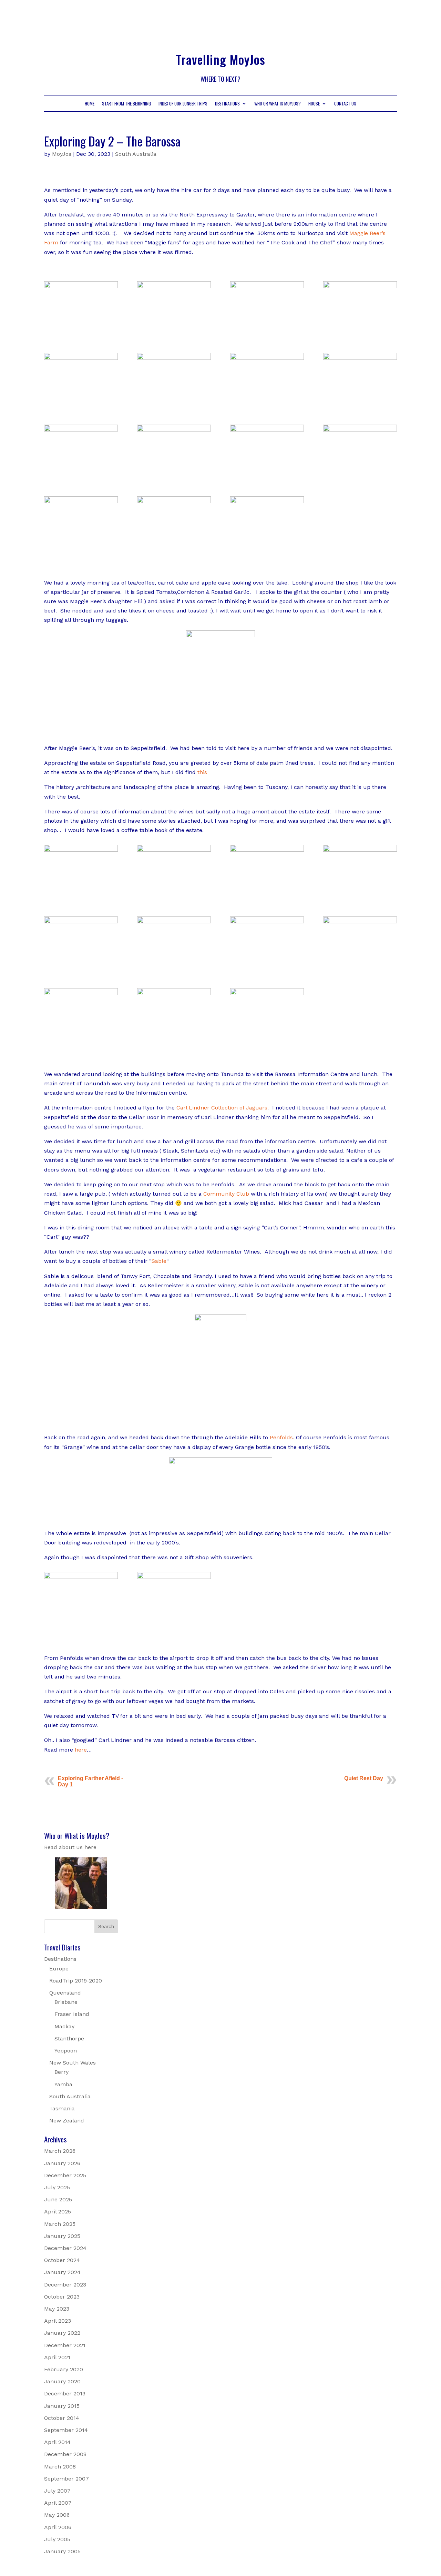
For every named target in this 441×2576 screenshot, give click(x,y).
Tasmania (62, 2108)
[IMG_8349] (174, 897)
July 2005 (57, 2539)
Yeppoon (66, 2051)
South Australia (136, 154)
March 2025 (60, 2224)
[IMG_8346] (81, 333)
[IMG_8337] (81, 477)
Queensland (65, 1993)
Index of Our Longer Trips (183, 104)
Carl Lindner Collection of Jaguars (222, 1108)
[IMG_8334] (267, 333)
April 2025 (58, 2212)
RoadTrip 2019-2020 (76, 1981)
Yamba (63, 2084)
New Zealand (67, 2121)
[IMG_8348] (81, 897)
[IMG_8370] (174, 1624)
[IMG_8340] (360, 477)
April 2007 (58, 2503)
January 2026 (62, 2163)
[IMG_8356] (360, 968)
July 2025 (57, 2187)
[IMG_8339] (267, 477)
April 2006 (58, 2527)
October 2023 (62, 2297)
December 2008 (65, 2454)
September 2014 (66, 2430)
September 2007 (66, 2479)
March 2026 (60, 2151)
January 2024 (62, 2272)
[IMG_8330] (174, 405)
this (202, 772)
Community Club (226, 1194)
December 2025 (65, 2175)
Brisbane (66, 2002)
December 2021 (65, 2345)
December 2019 (65, 2394)
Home (90, 104)
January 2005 (62, 2551)
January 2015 (62, 2406)
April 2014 (57, 2442)
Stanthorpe (69, 2039)
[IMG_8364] (267, 1040)
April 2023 (58, 2321)
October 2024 (62, 2260)
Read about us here (70, 1847)
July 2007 (57, 2491)
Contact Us (345, 104)
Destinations (227, 104)
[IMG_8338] (174, 477)
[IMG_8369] (81, 1624)
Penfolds (281, 1437)
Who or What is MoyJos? (278, 104)
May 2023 (57, 2309)
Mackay (64, 2026)
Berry (61, 2072)
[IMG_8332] (267, 405)
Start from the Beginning (126, 104)
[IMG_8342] (174, 549)
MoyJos (62, 154)
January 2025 (62, 2236)
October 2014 (62, 2418)
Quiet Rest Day (364, 1778)
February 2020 (64, 2369)
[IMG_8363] (174, 1040)
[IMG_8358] (81, 1040)
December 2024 (65, 2248)
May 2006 (57, 2515)
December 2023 (65, 2285)
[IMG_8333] (81, 405)
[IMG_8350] (267, 897)
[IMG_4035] (174, 333)
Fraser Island (72, 2014)
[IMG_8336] (360, 405)
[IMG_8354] (174, 968)
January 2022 (62, 2333)
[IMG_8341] (81, 549)
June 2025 (58, 2199)
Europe (59, 1969)
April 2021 (57, 2357)
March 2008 (60, 2467)
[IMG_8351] (360, 897)
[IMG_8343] (267, 549)
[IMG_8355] (267, 968)
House (314, 104)
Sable (159, 1261)
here (81, 1750)
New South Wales (73, 2063)
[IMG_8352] (81, 968)
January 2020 (62, 2381)
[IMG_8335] (360, 333)
